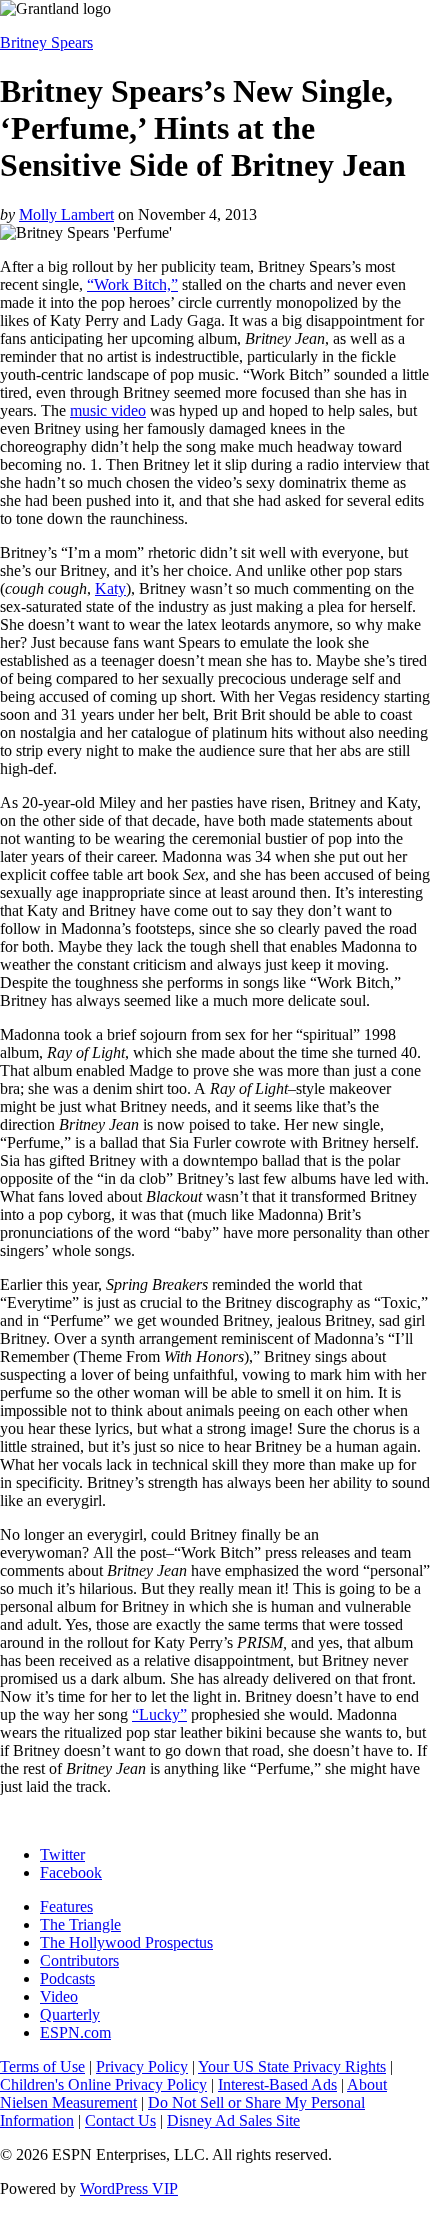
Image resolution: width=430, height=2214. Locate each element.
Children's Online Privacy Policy (103, 2084)
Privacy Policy (142, 2066)
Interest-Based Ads (277, 2084)
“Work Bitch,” (132, 284)
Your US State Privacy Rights (292, 2066)
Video (59, 1996)
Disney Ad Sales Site (233, 2120)
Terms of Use (42, 2066)
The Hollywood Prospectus (126, 1942)
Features (66, 1906)
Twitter (62, 1854)
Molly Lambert (66, 214)
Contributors (79, 1960)
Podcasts (67, 1978)
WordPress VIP (129, 2188)
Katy (110, 588)
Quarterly (70, 2014)
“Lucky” (159, 1714)
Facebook (71, 1872)
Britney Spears (46, 42)
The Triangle (80, 1924)
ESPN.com (75, 2032)
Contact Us (120, 2120)
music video (108, 410)
